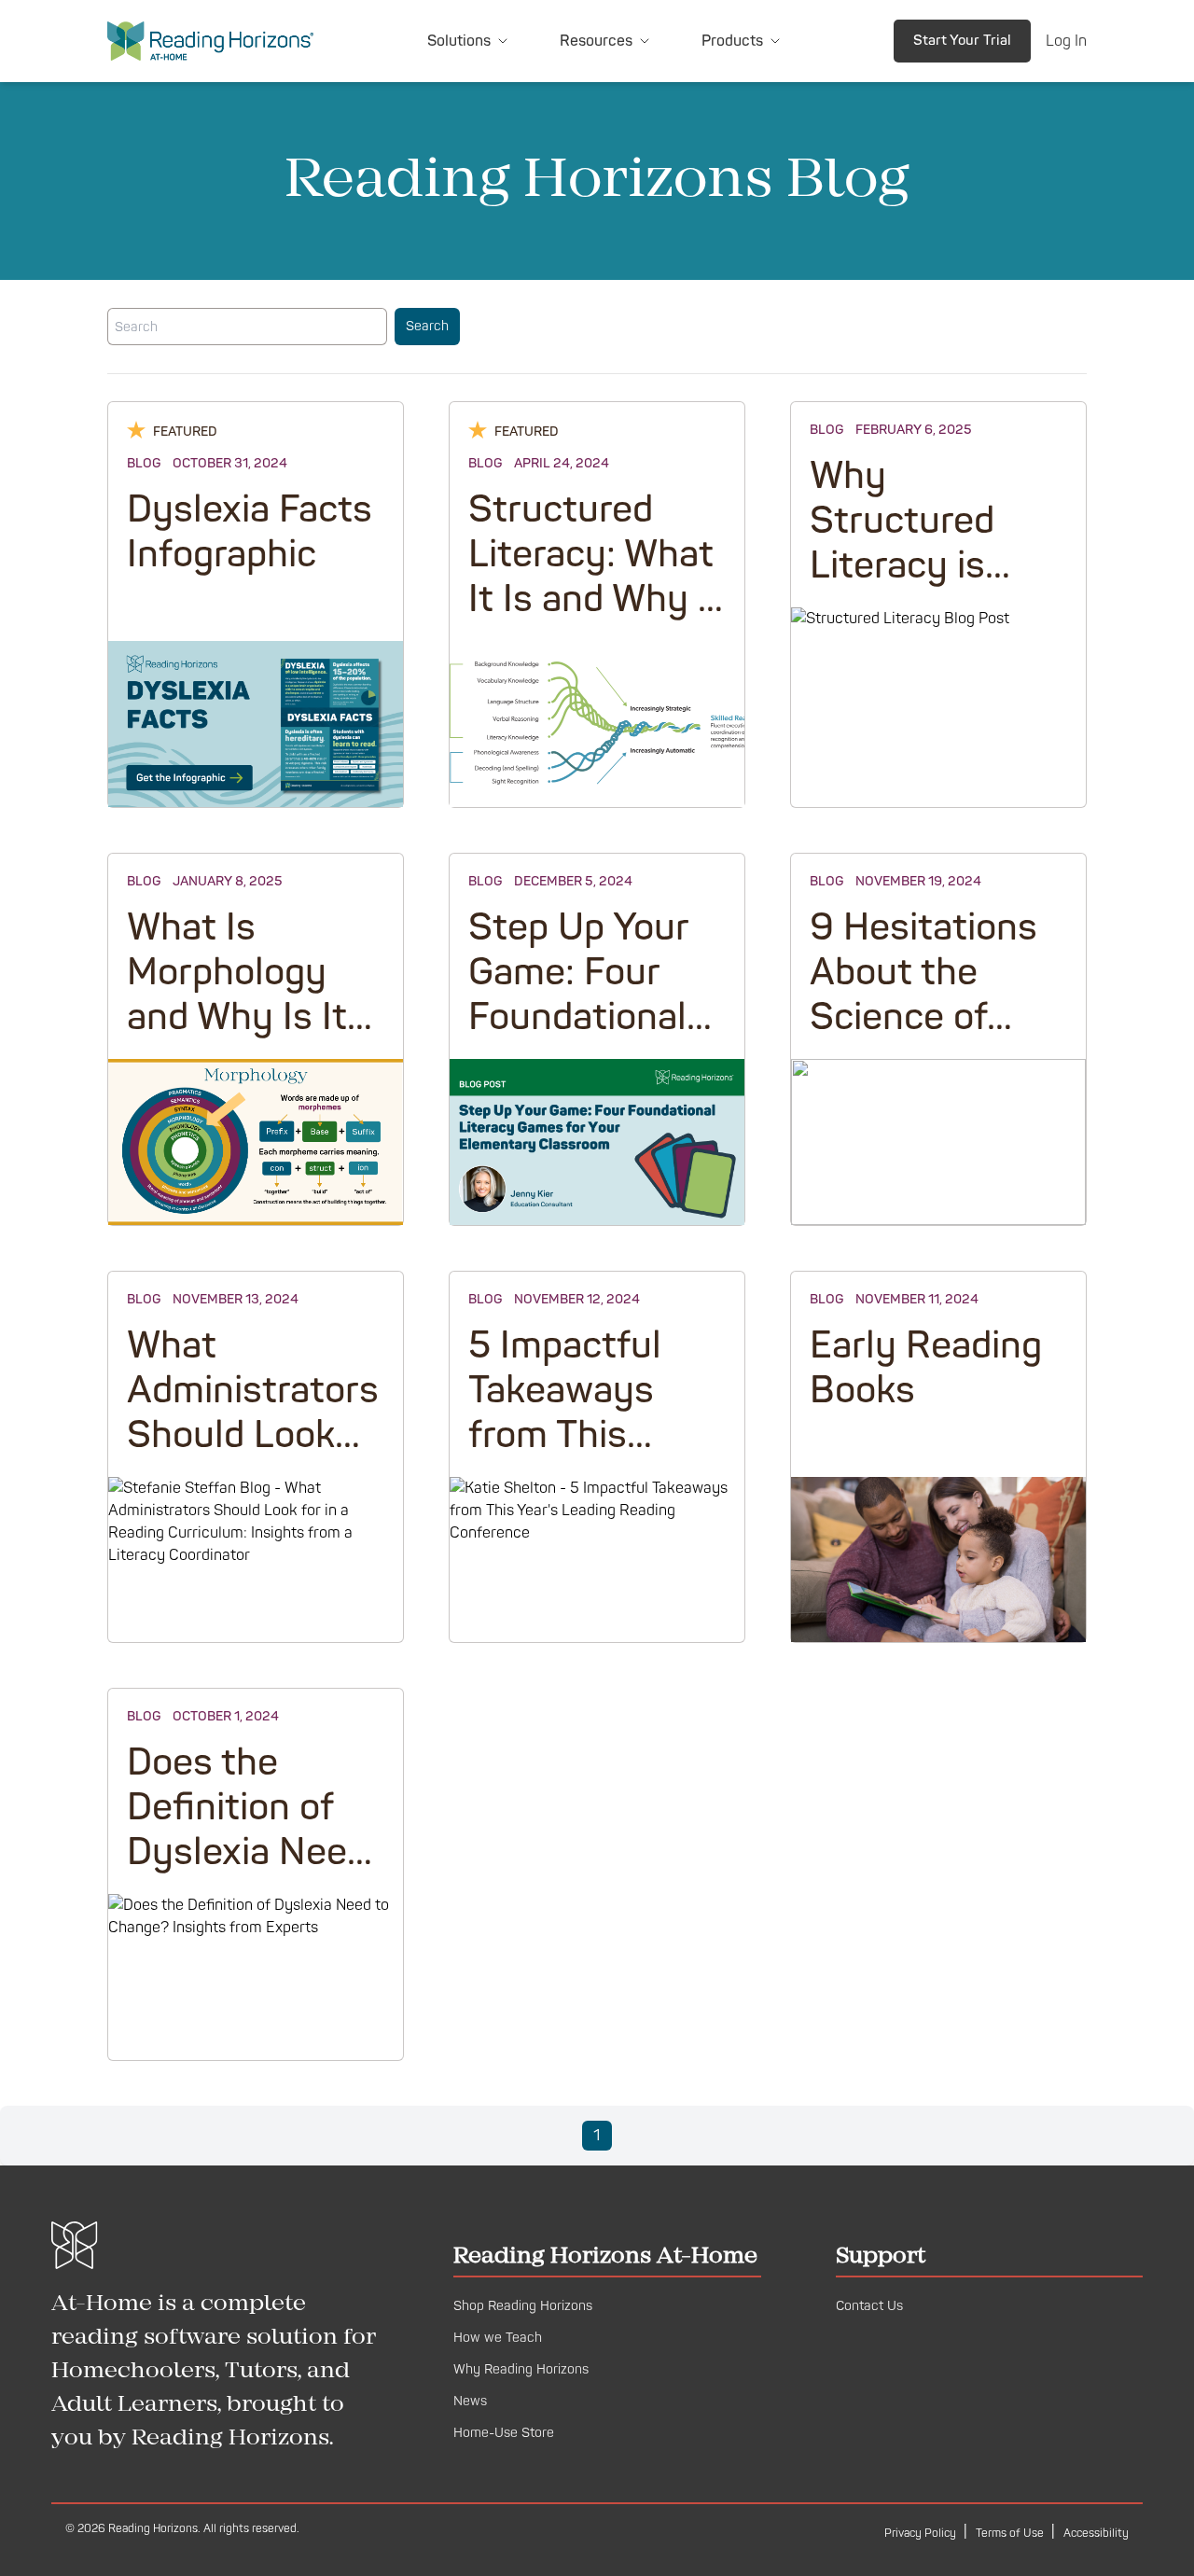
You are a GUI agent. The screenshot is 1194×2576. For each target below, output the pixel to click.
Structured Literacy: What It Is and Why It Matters (596, 577)
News (470, 2401)
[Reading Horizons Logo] (210, 41)
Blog (144, 463)
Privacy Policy (922, 2534)
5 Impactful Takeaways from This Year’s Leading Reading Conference (590, 1458)
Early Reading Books (926, 1368)
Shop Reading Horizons (523, 2306)
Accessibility (1096, 2534)
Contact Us (869, 2306)
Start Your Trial (962, 41)
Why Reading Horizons (521, 2369)
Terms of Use (1011, 2534)
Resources (596, 41)
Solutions (459, 41)
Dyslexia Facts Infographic (250, 532)
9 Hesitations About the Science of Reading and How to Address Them (931, 1040)
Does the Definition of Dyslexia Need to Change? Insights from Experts (247, 1875)
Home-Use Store (504, 2433)
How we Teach (498, 2338)
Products (732, 41)
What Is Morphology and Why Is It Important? (237, 995)
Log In (1066, 41)
